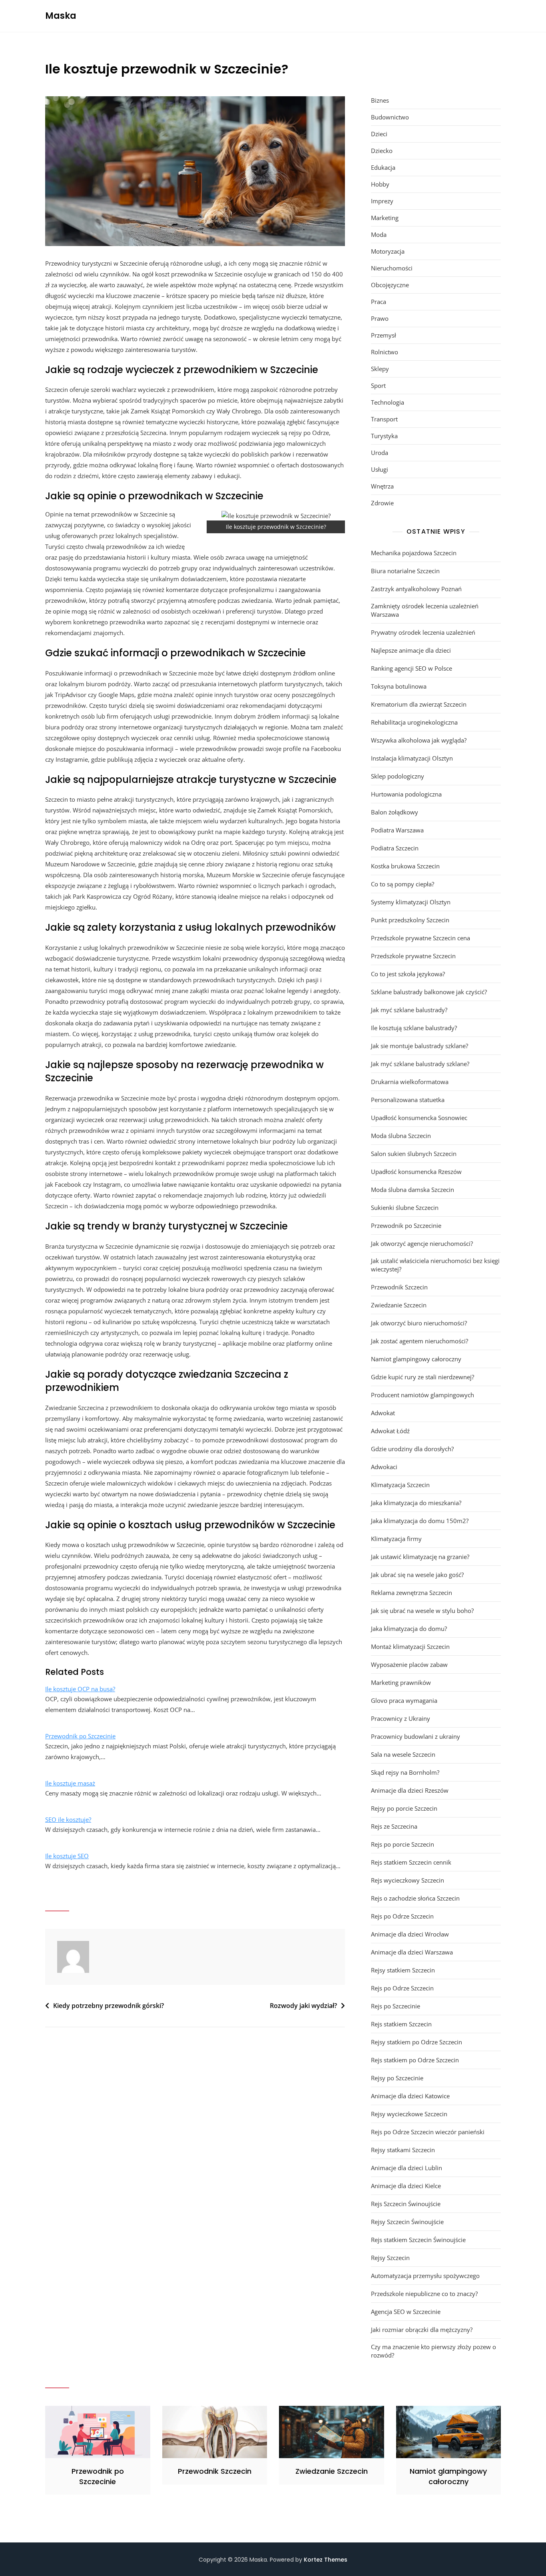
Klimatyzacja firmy (396, 1539)
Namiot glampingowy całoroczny (416, 1359)
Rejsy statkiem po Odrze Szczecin (416, 2042)
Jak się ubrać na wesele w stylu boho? (422, 1611)
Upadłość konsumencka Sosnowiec (419, 1118)
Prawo (380, 318)
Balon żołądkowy (395, 812)
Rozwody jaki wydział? (303, 2006)
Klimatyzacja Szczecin (400, 1485)
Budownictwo (390, 117)
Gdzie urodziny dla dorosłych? (412, 1449)
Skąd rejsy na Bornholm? (405, 1772)
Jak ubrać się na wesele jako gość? (417, 1575)
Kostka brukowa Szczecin (405, 866)
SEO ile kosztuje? (68, 1819)
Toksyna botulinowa (399, 686)
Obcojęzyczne (390, 285)
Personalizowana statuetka (408, 1100)
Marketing (385, 218)
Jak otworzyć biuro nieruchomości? (419, 1323)
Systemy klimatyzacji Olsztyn (411, 902)
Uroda (380, 453)
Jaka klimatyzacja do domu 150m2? (420, 1521)
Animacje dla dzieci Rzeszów (410, 1790)
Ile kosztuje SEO (67, 1856)
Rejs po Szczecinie (396, 2006)
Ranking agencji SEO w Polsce (411, 668)
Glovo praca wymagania (404, 1700)
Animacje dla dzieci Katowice (410, 2096)
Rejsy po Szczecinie (397, 2078)
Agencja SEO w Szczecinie (406, 2312)
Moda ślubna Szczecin (401, 1136)
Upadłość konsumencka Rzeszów (416, 1172)
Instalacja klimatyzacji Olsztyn (412, 758)
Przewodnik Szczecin (399, 1287)
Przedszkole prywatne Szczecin (413, 956)
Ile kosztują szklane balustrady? (414, 1028)
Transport (384, 419)
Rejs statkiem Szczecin (401, 2024)
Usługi (380, 469)
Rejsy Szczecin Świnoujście (407, 2222)
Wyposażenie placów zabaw (409, 1664)
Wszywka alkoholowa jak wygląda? (419, 740)
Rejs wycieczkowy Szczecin (408, 1880)
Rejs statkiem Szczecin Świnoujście (418, 2240)
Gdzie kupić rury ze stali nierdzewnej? (422, 1377)
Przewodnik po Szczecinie (80, 1736)
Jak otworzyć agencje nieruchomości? (422, 1243)
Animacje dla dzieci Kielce (406, 2186)
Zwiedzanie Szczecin (399, 1305)
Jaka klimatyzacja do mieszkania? (416, 1503)
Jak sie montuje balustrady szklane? (419, 1046)
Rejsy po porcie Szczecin (404, 1808)
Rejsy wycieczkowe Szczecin (409, 2114)
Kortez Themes (326, 2560)
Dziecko (382, 151)
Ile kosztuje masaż (70, 1783)
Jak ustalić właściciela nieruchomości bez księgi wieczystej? (435, 1265)
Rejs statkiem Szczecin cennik (411, 1862)
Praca (379, 302)
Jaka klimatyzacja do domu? (409, 1629)
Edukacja (383, 167)
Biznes (380, 100)
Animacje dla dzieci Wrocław (410, 1934)
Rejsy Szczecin (390, 2258)
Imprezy (382, 201)
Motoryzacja (388, 251)
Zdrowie (382, 503)
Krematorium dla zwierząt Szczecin (419, 704)
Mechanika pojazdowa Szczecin (414, 553)
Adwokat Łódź (390, 1431)
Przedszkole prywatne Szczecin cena (420, 938)
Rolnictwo (385, 352)
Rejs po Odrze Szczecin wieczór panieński (428, 2132)
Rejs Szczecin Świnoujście (406, 2204)
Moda (379, 234)
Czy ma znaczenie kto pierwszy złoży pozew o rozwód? (433, 2351)
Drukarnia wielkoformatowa (410, 1082)
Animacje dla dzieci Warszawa (412, 1952)
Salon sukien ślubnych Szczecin (414, 1154)
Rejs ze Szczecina (394, 1826)
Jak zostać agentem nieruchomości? (419, 1341)
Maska (61, 16)
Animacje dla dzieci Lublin (407, 2168)
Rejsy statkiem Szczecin (403, 1970)
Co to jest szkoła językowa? (408, 974)
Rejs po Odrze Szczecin (402, 1916)
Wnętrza (382, 486)
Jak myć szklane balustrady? (409, 1010)
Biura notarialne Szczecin (405, 571)
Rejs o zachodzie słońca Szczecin (415, 1898)
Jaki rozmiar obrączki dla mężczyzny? (422, 2330)
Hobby (380, 184)
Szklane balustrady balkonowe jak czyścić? (429, 992)
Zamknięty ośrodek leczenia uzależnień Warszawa (425, 610)
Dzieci (379, 134)
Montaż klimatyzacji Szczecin (410, 1646)
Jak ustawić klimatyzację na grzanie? (420, 1557)
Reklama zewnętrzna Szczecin (411, 1593)
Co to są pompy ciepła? (403, 884)
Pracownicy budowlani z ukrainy (415, 1736)
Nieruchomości (392, 268)
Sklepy (380, 369)
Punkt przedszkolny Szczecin (410, 920)
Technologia (388, 402)
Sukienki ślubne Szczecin (405, 1208)
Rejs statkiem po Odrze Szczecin (415, 2060)
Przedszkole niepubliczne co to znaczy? (424, 2294)
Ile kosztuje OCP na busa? (80, 1689)
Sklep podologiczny (398, 776)
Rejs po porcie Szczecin (403, 1844)
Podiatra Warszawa (397, 830)
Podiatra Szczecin (395, 848)
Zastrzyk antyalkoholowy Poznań (416, 589)
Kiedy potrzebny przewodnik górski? (109, 2006)
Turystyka (384, 436)
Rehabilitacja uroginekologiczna (414, 722)
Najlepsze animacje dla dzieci (411, 650)
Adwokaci (384, 1467)
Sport (378, 385)
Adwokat (383, 1413)
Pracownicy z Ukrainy (401, 1718)
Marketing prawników (401, 1682)
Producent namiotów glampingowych (422, 1395)
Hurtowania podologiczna (406, 794)
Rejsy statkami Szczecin (403, 2150)
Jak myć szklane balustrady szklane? (420, 1064)
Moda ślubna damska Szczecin (412, 1190)
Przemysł (384, 335)
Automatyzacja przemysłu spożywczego (425, 2276)
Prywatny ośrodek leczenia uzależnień (423, 632)
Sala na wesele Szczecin (403, 1754)
